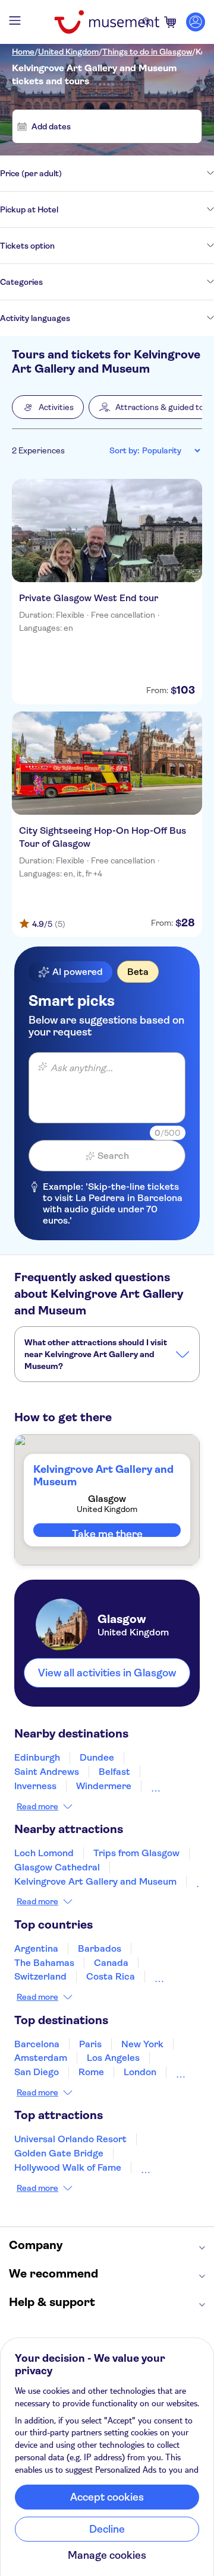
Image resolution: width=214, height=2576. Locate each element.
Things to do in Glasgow (147, 52)
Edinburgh (37, 1757)
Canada (111, 1963)
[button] (48, 407)
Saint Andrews (47, 1772)
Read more (37, 1806)
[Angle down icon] (138, 173)
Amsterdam (41, 2058)
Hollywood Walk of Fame (68, 2167)
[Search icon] (147, 22)
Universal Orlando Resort (70, 2139)
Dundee (97, 1757)
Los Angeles (113, 2058)
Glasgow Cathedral (57, 1867)
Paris (90, 2044)
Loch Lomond (44, 1853)
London (140, 2072)
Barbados (100, 1948)
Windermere (104, 1786)
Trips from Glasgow (136, 1853)
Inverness (35, 1786)
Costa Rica (111, 1976)
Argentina (36, 1948)
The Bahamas (44, 1963)
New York (142, 2044)
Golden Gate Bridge (59, 2153)
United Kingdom (68, 52)
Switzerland (40, 1976)
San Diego (37, 2072)
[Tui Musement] (107, 22)
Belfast (114, 1772)
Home (23, 52)
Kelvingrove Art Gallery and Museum (95, 1881)
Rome (91, 2072)
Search (113, 1156)
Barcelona (37, 2044)
